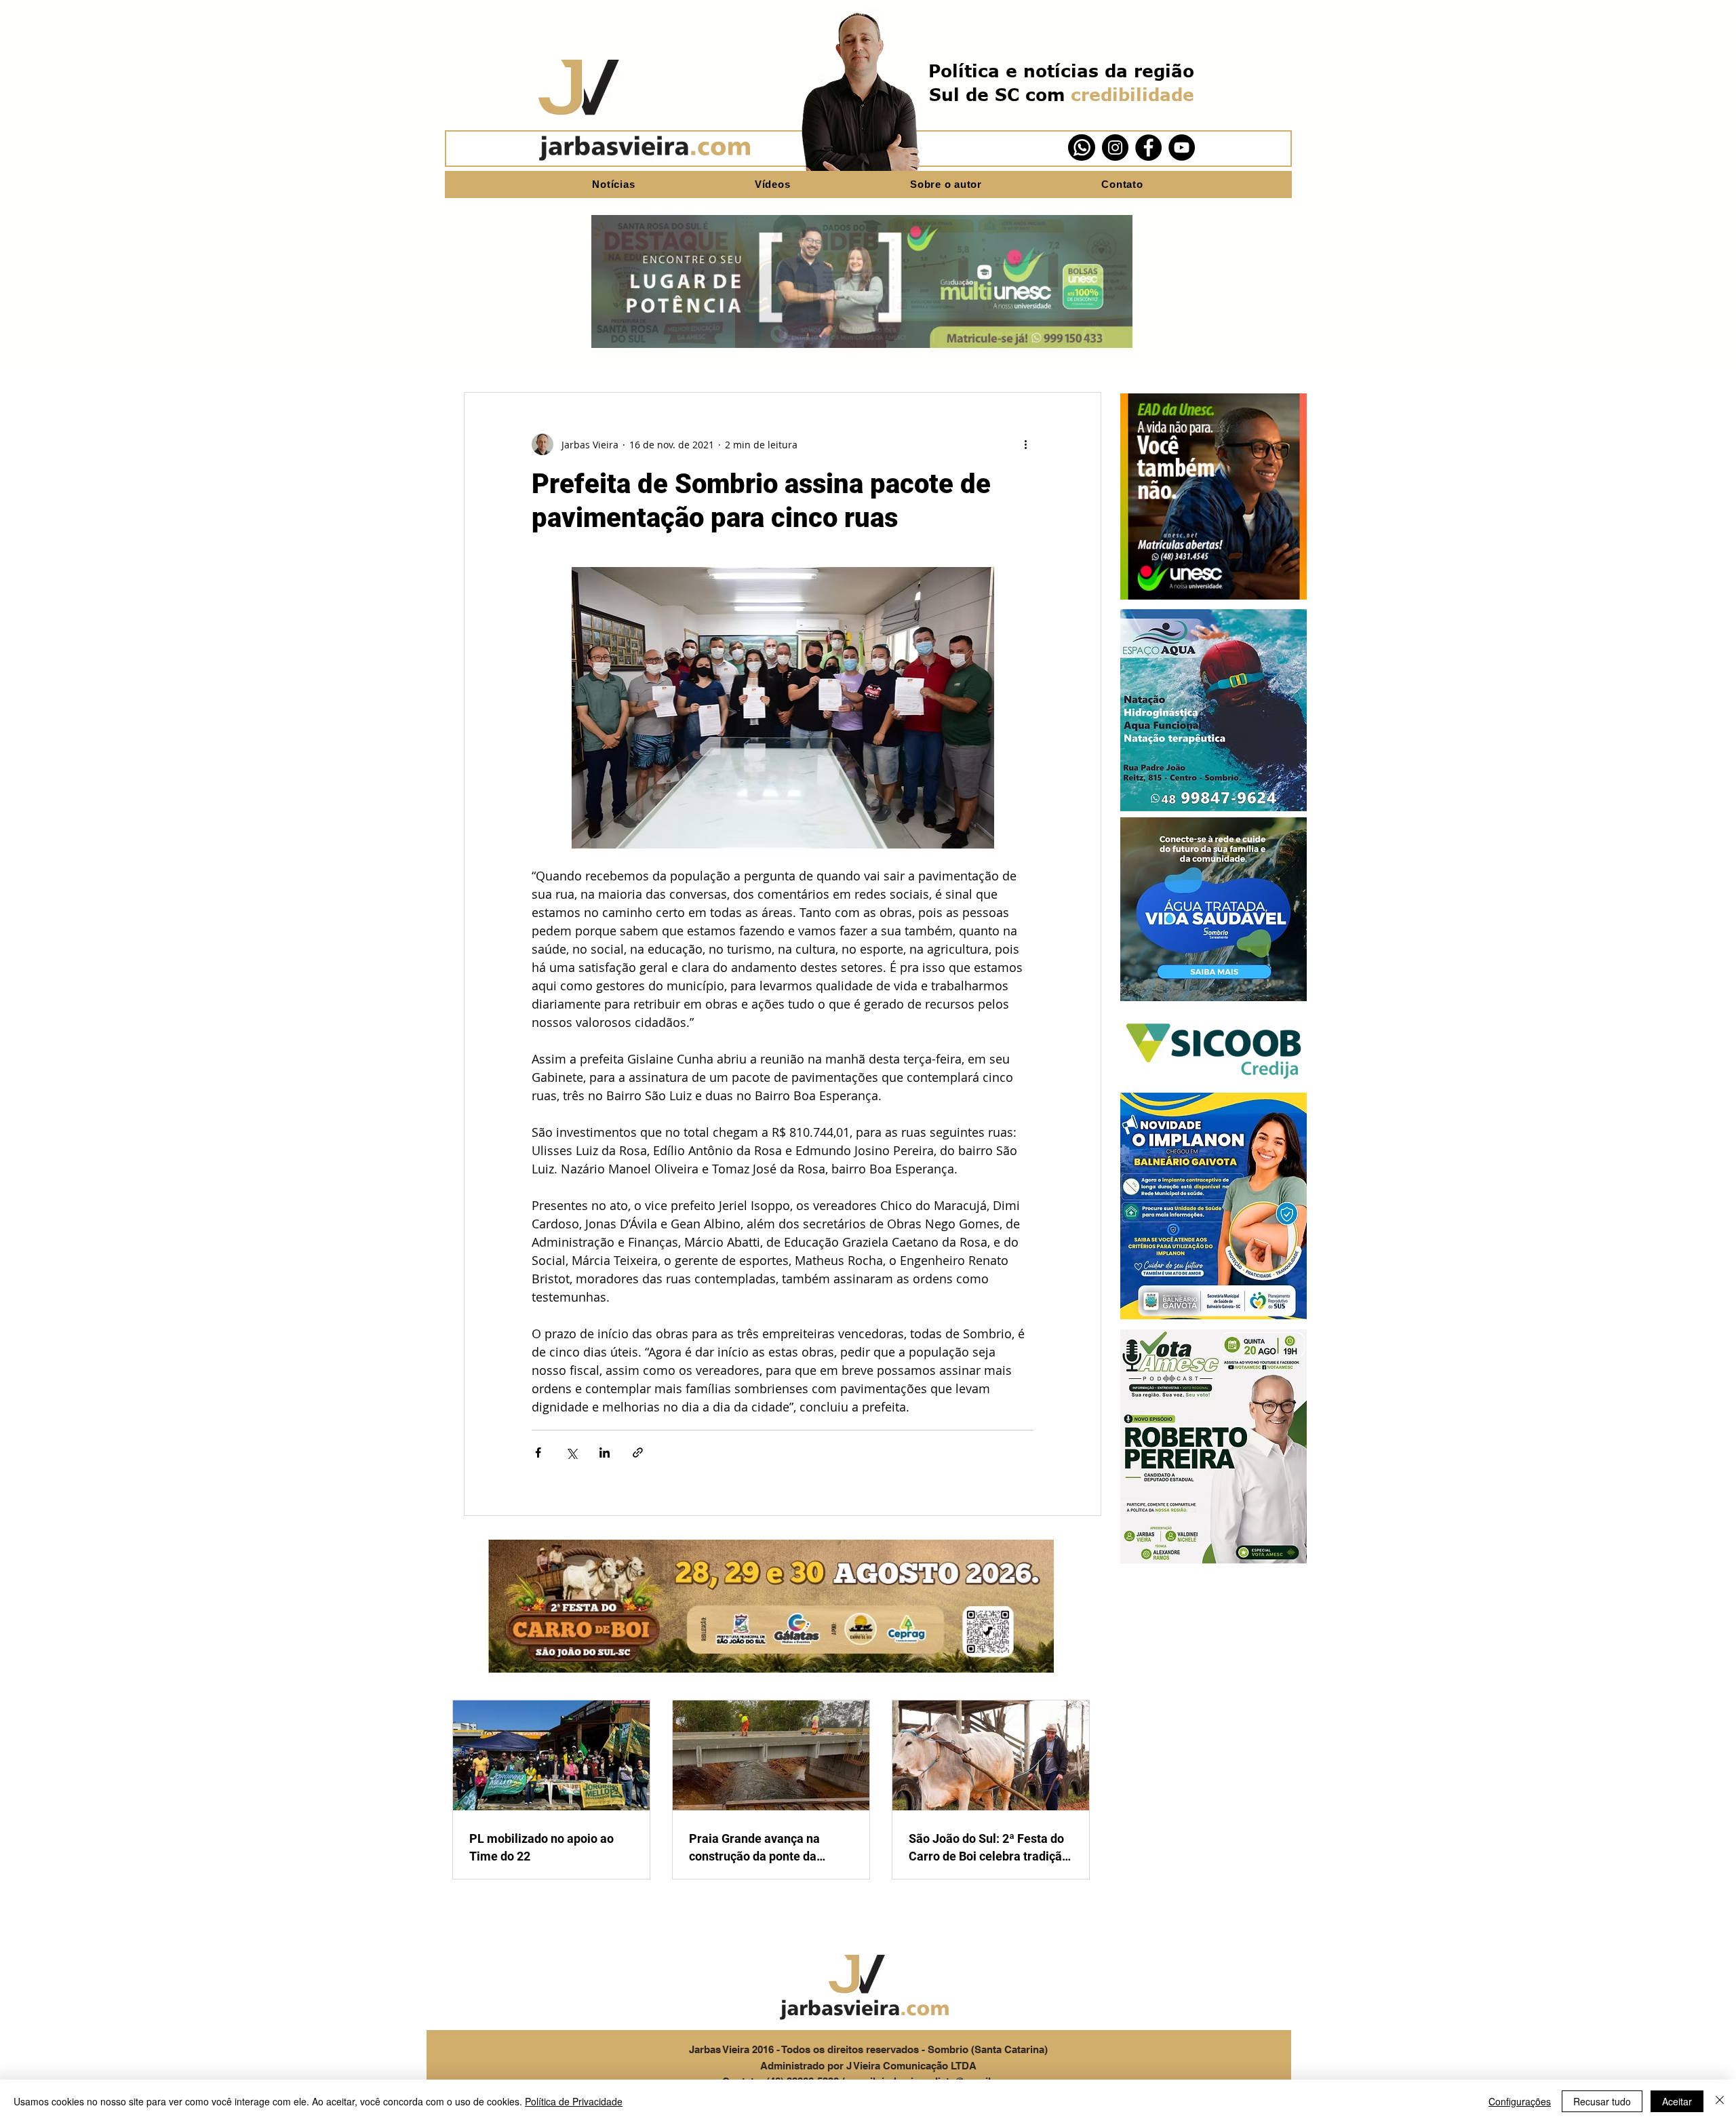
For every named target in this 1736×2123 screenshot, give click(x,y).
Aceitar (1677, 2101)
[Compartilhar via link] (638, 1453)
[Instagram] (1115, 148)
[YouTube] (1182, 148)
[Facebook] (1148, 148)
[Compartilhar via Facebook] (538, 1453)
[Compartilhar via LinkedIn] (605, 1453)
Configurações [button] (1520, 2101)
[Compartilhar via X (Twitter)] (571, 1453)
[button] (1214, 496)
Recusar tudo (1602, 2101)
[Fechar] (1720, 2101)
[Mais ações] (1025, 444)
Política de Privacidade (574, 2101)
